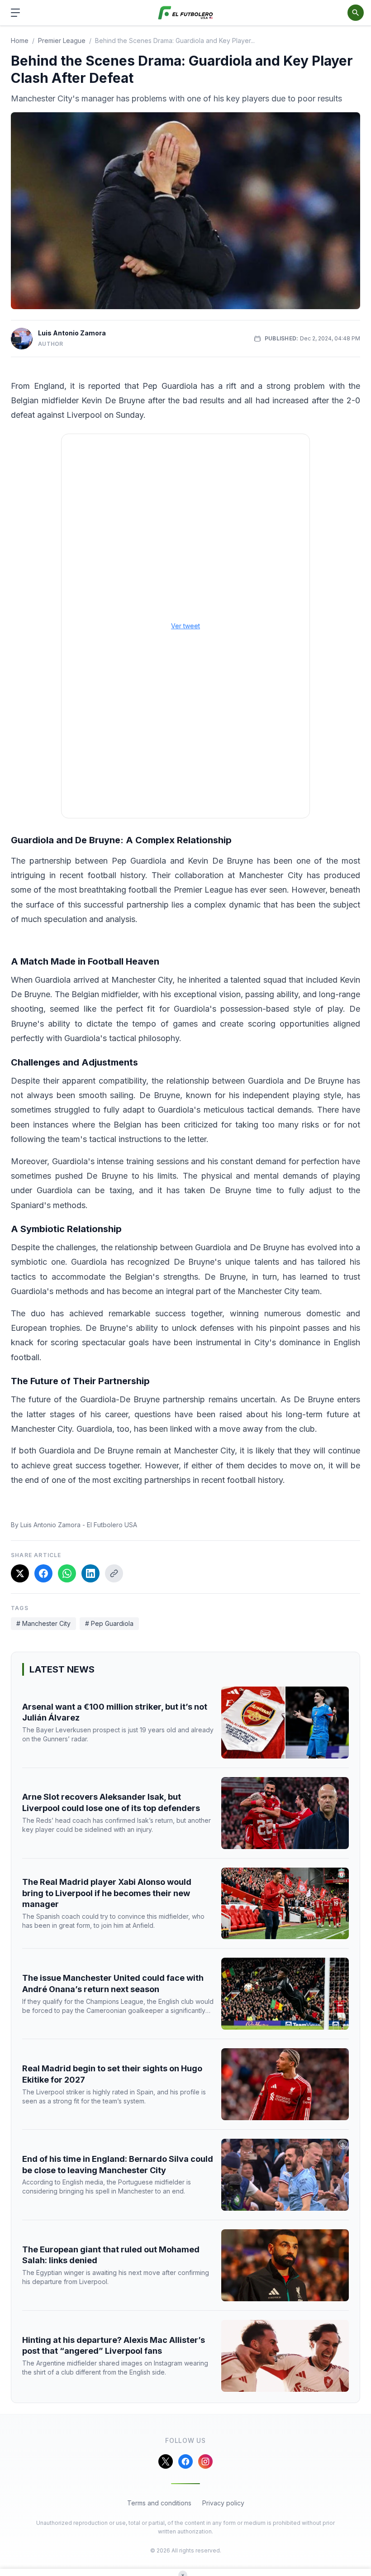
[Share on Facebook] (43, 1573)
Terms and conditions (159, 2503)
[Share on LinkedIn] (90, 1573)
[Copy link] (114, 1573)
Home (20, 41)
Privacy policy (223, 2503)
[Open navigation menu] (15, 13)
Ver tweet (185, 626)
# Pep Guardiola (109, 1623)
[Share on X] (20, 1573)
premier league (62, 41)
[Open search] (356, 13)
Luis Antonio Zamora (72, 333)
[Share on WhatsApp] (67, 1573)
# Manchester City (43, 1623)
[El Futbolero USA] (186, 13)
